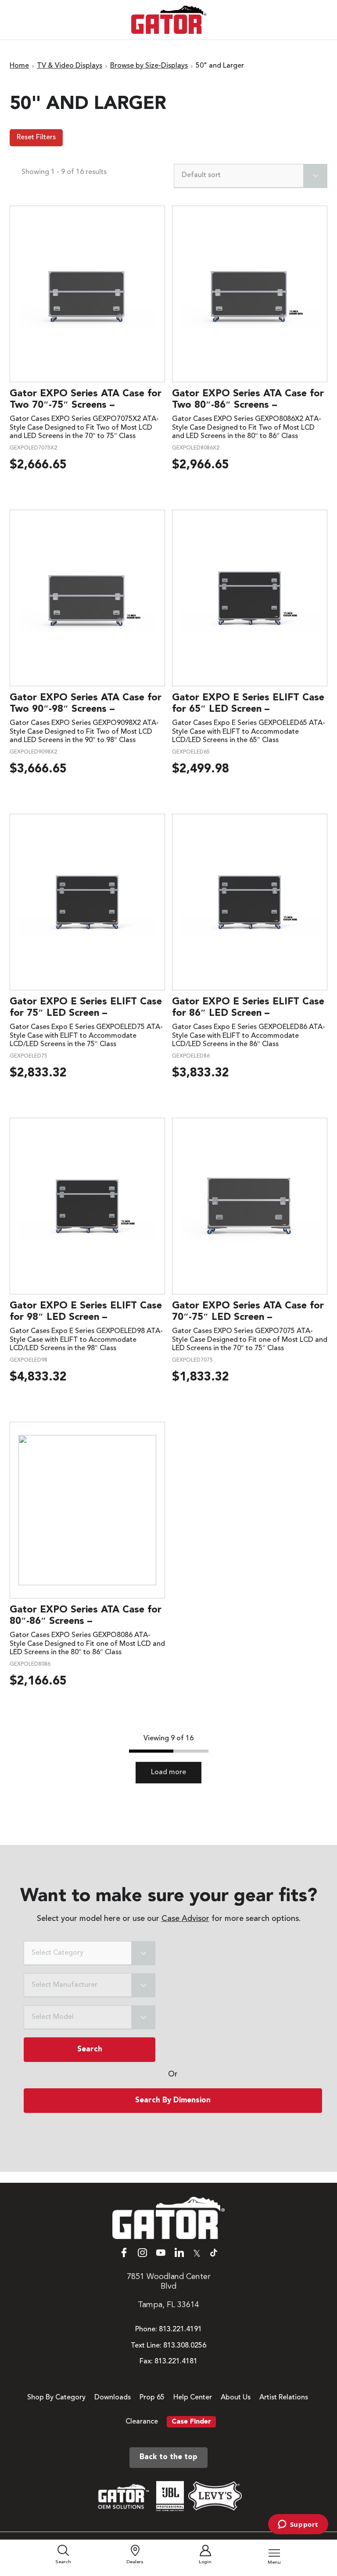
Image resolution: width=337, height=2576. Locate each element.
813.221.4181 (176, 2362)
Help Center (193, 2398)
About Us (236, 2398)
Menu (274, 2563)
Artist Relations (284, 2398)
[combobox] (251, 176)
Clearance (142, 2422)
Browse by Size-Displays (149, 66)
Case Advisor (185, 1919)
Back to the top (168, 2457)
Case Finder (191, 2422)
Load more (168, 1772)
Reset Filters (36, 138)
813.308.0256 (185, 2346)
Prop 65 (152, 2398)
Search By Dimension (173, 2100)
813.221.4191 (180, 2330)
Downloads (113, 2398)
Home (19, 66)
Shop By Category (56, 2398)
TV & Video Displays (70, 66)
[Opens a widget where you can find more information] (298, 2525)
